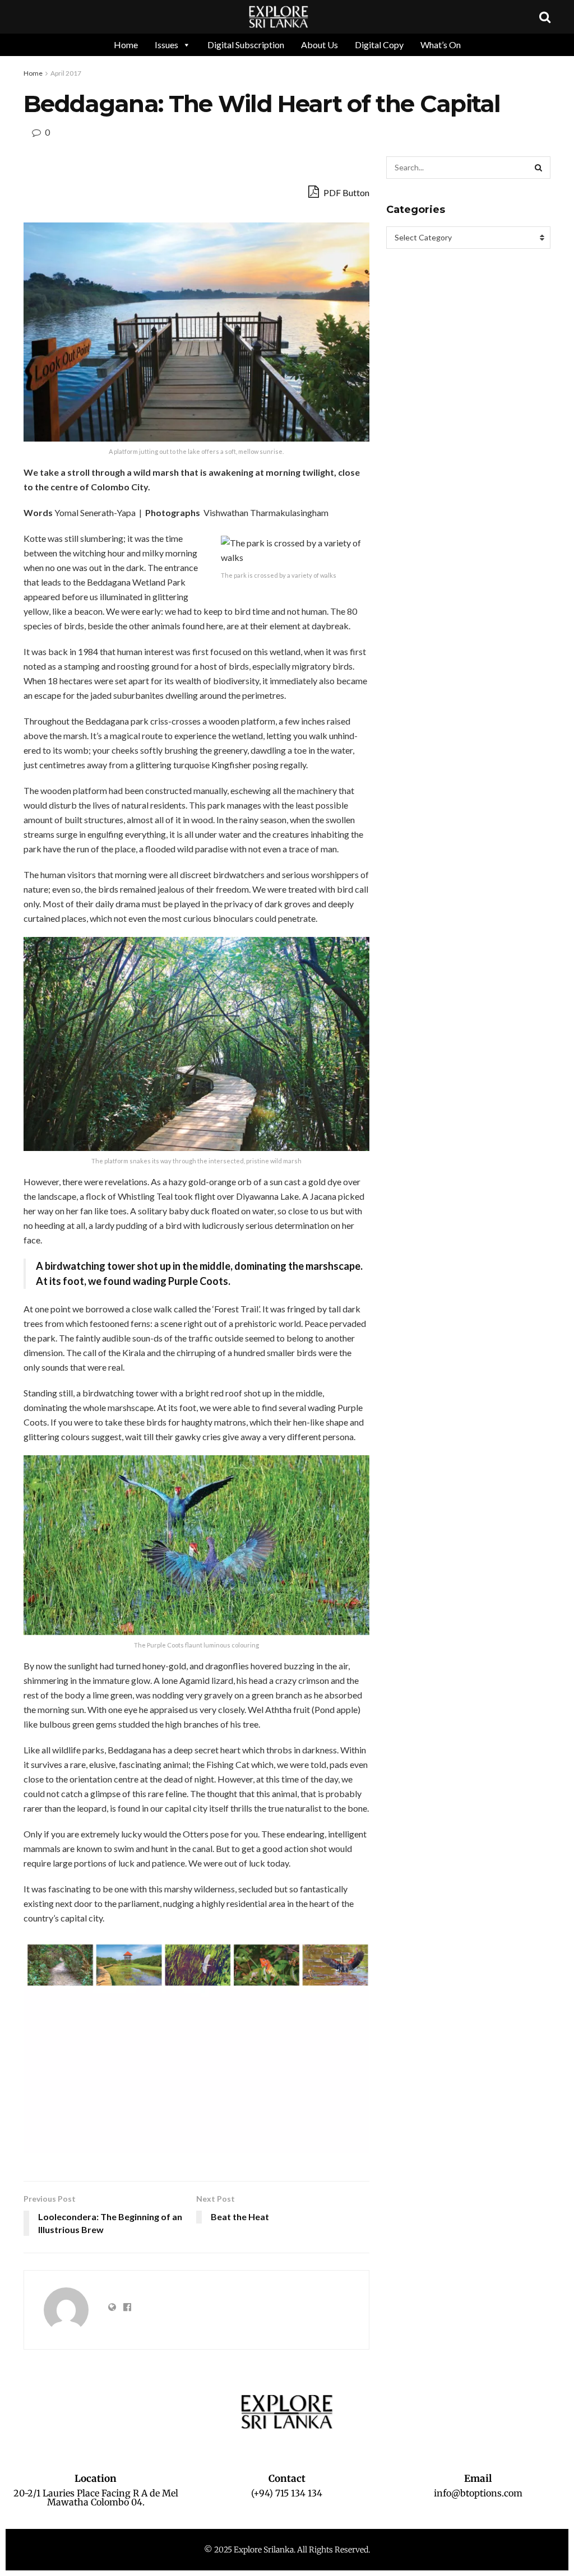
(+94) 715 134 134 (287, 2493)
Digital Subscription (246, 45)
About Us (320, 45)
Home (126, 45)
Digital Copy (379, 45)
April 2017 (66, 73)
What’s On (441, 45)
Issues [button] (166, 45)
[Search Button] (539, 168)
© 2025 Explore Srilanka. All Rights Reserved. (287, 2550)
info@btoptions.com (478, 2493)
